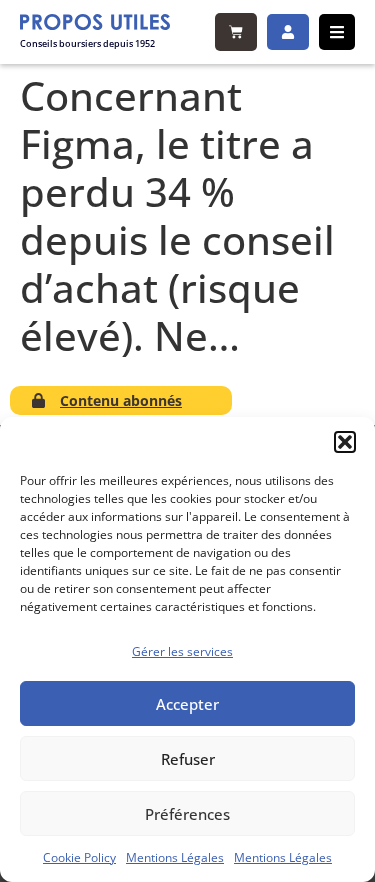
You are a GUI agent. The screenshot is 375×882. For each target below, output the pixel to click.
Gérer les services (182, 651)
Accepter (187, 704)
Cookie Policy (79, 857)
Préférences (187, 814)
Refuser (188, 759)
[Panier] (236, 32)
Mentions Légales (175, 857)
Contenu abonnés (121, 400)
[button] (345, 442)
